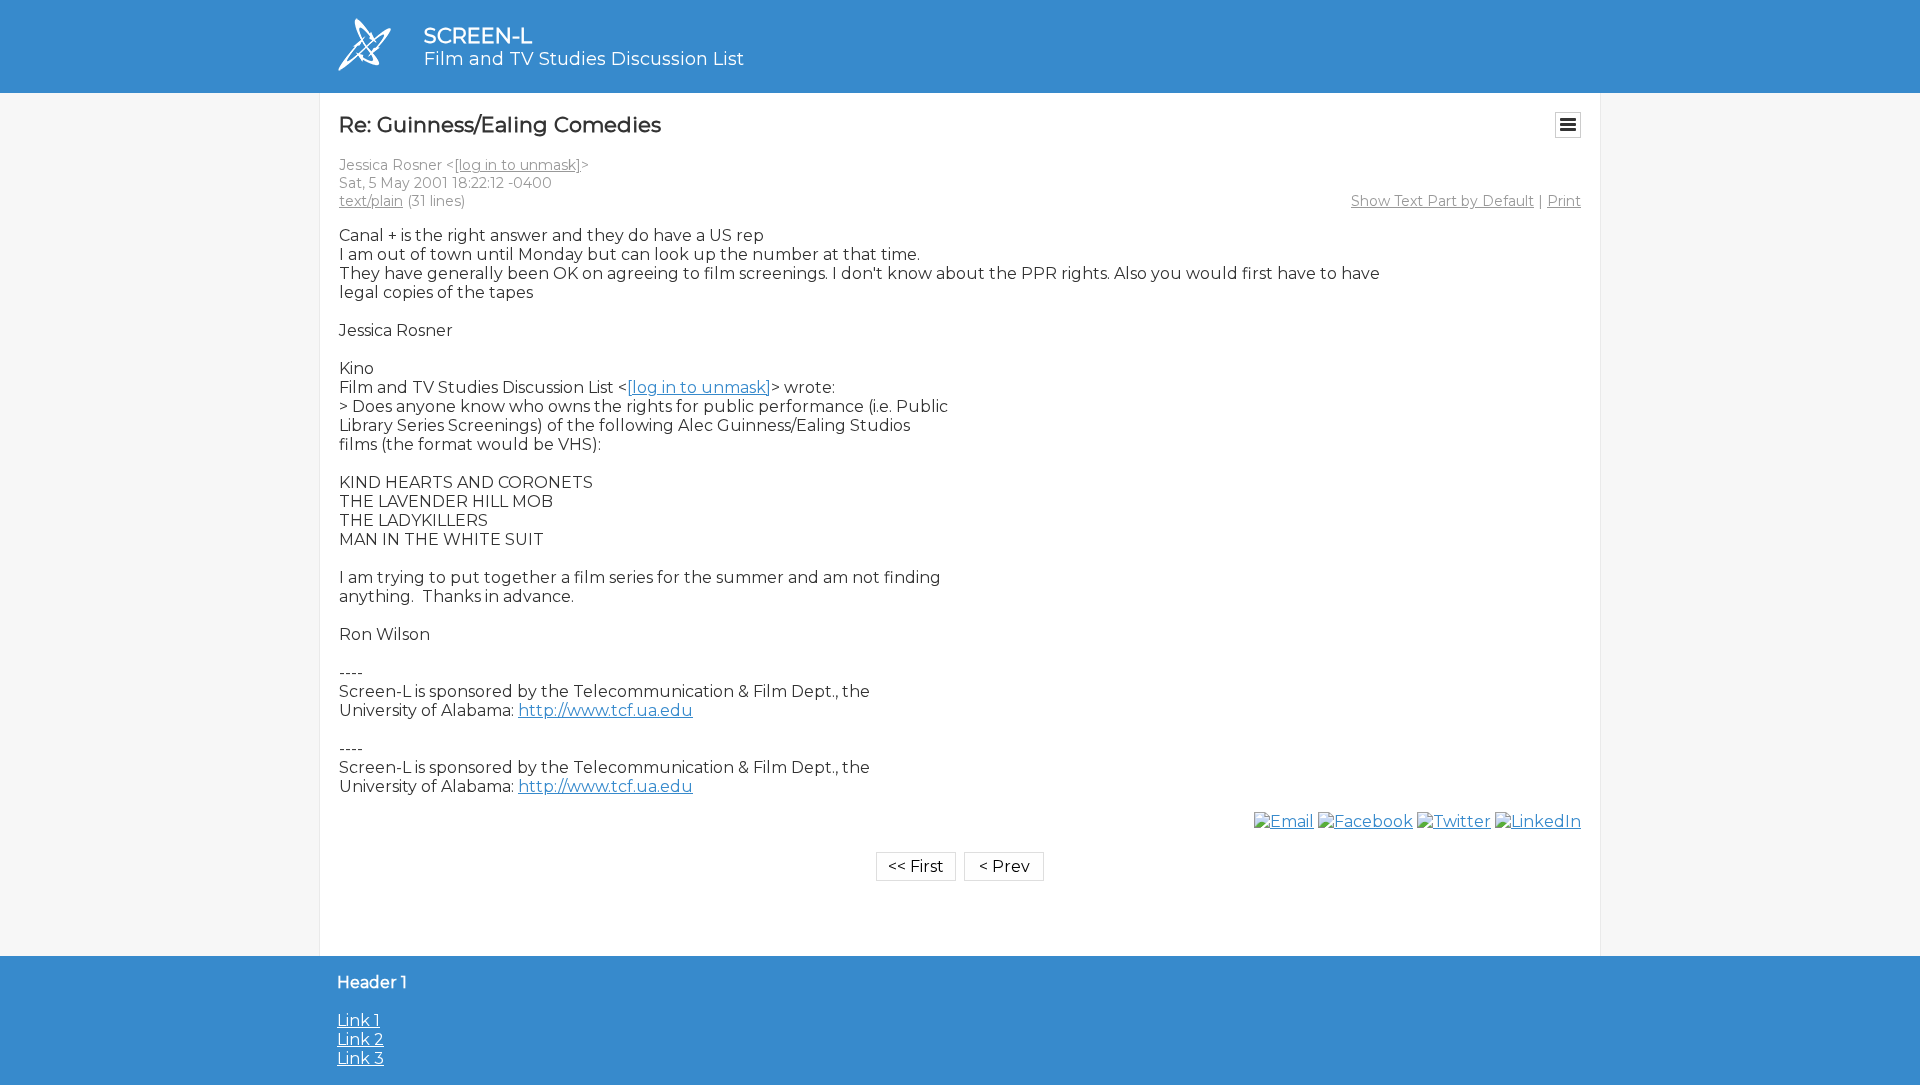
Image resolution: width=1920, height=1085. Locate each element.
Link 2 (360, 1039)
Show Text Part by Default (1442, 201)
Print (1564, 201)
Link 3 (360, 1058)
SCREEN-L (478, 35)
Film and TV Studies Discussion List (584, 59)
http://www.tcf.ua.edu (605, 710)
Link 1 (358, 1020)
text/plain (371, 201)
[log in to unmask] (517, 165)
